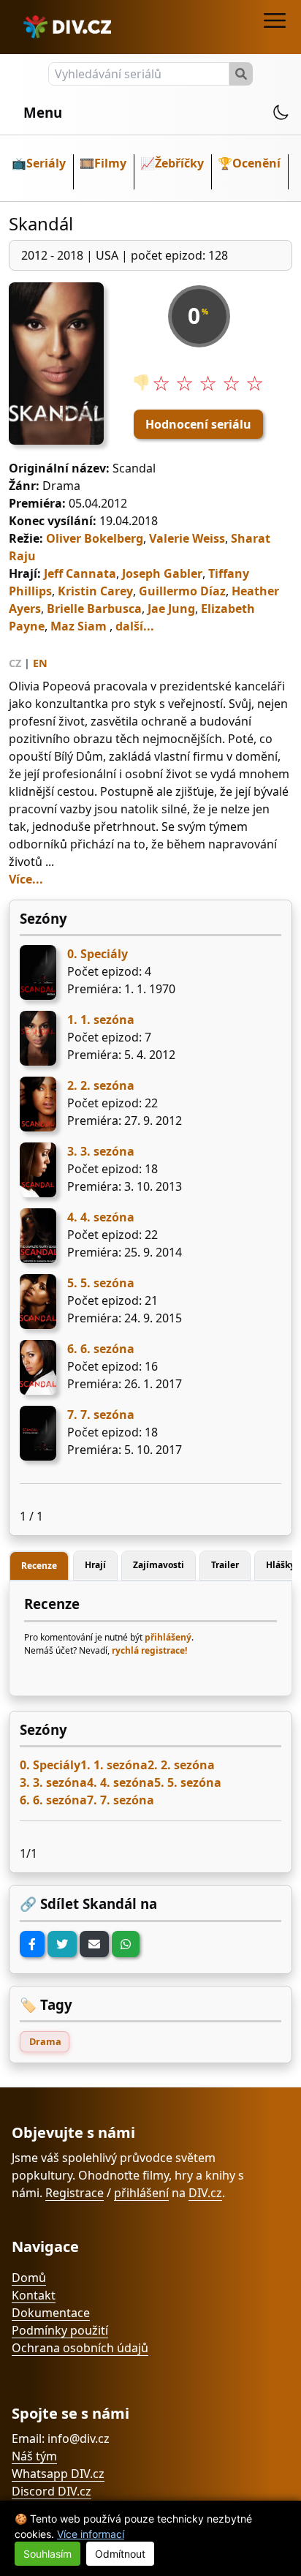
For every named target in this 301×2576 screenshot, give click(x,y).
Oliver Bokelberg (95, 538)
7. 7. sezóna (101, 1415)
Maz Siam (79, 626)
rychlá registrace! (149, 1650)
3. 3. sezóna (101, 1151)
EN (40, 663)
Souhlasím (47, 2554)
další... (135, 626)
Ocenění (256, 163)
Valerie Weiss (187, 538)
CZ (15, 663)
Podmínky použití (60, 2330)
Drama (45, 2041)
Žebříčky (179, 163)
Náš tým (34, 2456)
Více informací (91, 2534)
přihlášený (168, 1637)
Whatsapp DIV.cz (58, 2474)
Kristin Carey (95, 591)
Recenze (39, 1566)
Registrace (75, 2193)
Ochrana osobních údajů (80, 2348)
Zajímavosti (159, 1565)
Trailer (225, 1565)
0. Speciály (98, 954)
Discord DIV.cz (52, 2491)
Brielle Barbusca (94, 609)
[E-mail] (94, 1944)
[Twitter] (62, 1944)
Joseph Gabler (162, 573)
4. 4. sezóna (101, 1217)
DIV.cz (205, 2193)
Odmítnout (120, 2554)
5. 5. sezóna (101, 1283)
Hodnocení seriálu (198, 424)
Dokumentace (51, 2313)
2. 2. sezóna (101, 1085)
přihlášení (141, 2193)
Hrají (95, 1565)
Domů (29, 2278)
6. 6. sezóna (101, 1349)
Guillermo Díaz (182, 591)
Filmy (110, 163)
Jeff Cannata (80, 573)
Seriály (46, 163)
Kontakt (34, 2295)
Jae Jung (171, 609)
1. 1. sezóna (101, 1020)
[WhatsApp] (126, 1944)
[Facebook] (32, 1944)
